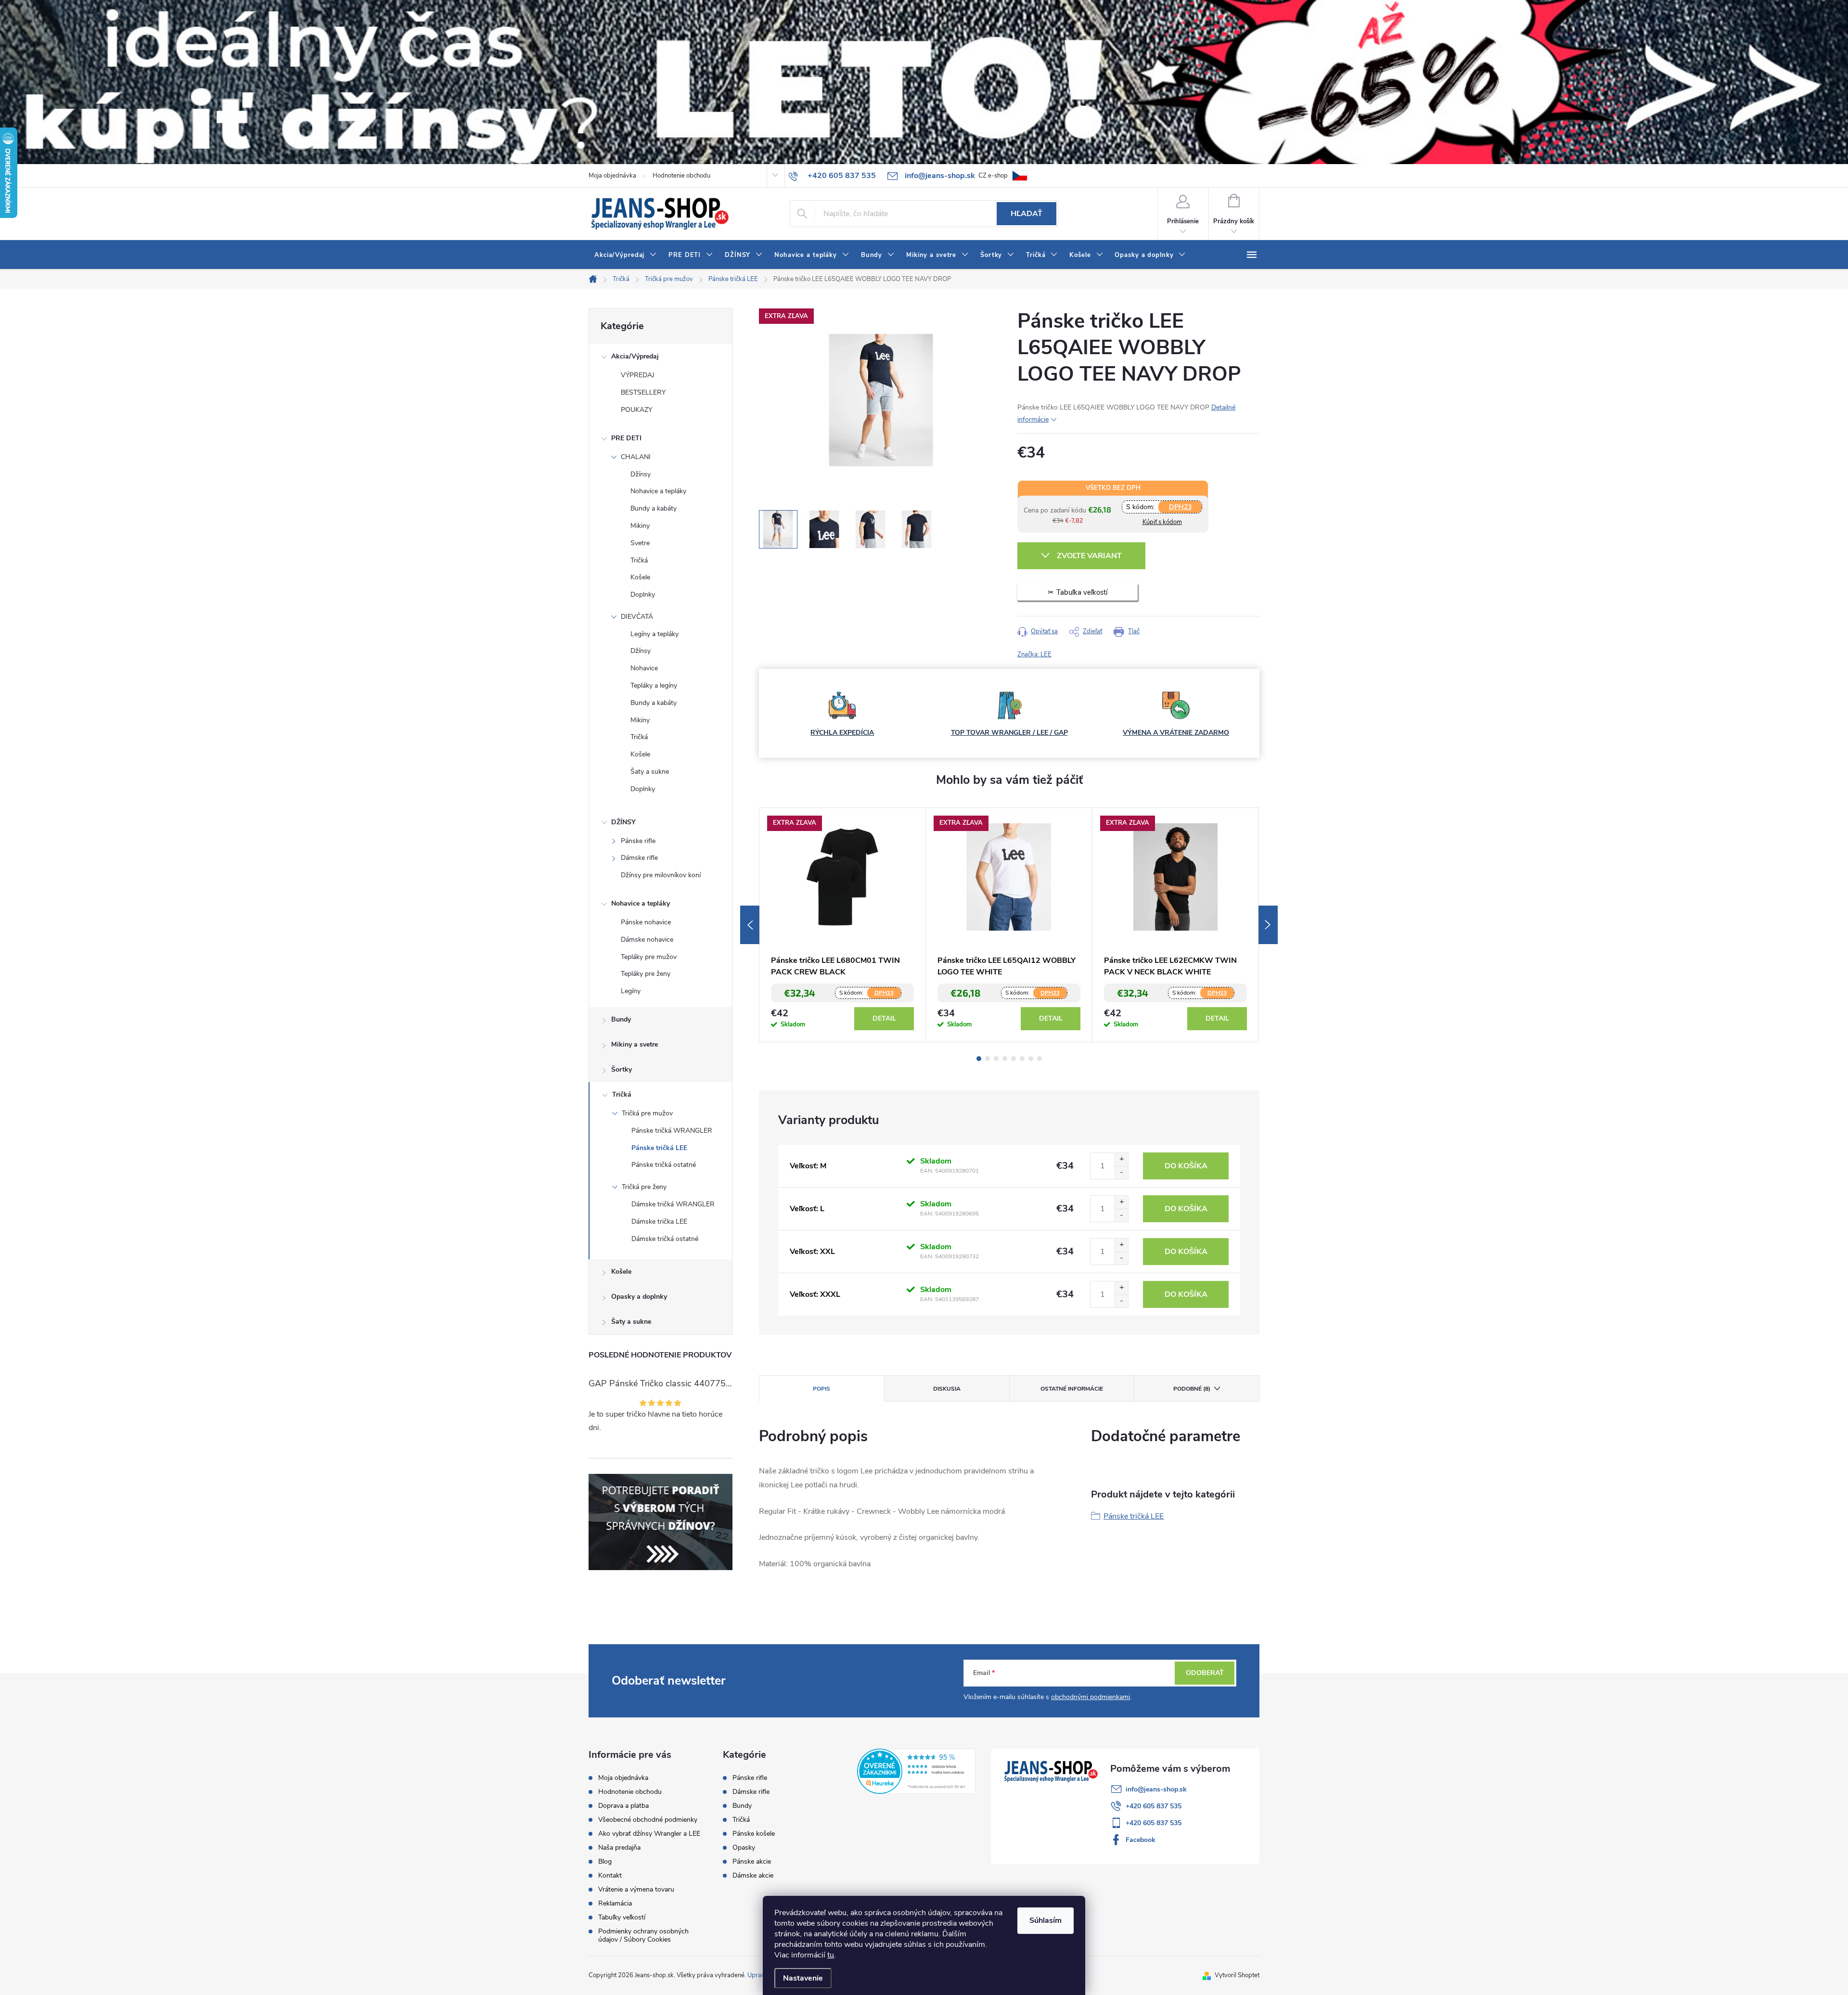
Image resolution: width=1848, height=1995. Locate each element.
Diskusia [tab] (947, 1389)
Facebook (1141, 1840)
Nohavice (644, 668)
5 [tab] (1014, 1059)
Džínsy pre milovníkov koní (661, 875)
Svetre (640, 543)
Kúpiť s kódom (1162, 522)
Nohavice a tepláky (658, 491)
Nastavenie (803, 1978)
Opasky (744, 1848)
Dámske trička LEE (659, 1221)
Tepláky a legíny (654, 685)
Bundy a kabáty (654, 508)
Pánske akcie (752, 1862)
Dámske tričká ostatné (665, 1239)
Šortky (622, 1069)
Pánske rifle (638, 841)
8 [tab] (1039, 1059)
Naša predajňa (619, 1848)
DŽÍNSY (623, 822)
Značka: (1034, 654)
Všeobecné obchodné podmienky (648, 1820)
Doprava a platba (623, 1806)
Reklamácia (615, 1903)
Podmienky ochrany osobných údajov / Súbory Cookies (643, 1935)
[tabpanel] (843, 925)
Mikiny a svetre (635, 1044)
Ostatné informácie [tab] (1072, 1389)
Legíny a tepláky (654, 634)
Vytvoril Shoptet (1237, 1975)
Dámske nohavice (647, 940)
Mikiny (640, 526)
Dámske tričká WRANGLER (673, 1204)
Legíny (631, 991)
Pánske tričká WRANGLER (672, 1131)
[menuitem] (626, 255)
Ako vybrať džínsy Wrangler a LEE (649, 1834)
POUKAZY (636, 410)
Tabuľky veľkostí (622, 1917)
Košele (640, 577)
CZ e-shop (993, 176)
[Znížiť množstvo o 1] (1121, 1172)
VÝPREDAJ (638, 375)
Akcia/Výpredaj (635, 356)
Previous (750, 925)
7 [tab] (1031, 1059)
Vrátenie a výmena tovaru (636, 1889)
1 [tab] (979, 1059)
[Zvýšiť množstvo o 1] (1121, 1159)
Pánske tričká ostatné (664, 1165)
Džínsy (641, 474)
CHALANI (636, 457)
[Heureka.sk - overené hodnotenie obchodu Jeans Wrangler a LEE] (917, 1771)
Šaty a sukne (650, 772)
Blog (605, 1861)
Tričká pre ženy (644, 1187)
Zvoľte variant (1089, 556)
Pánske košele (754, 1834)
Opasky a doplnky (639, 1297)
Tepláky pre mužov (649, 957)
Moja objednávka (612, 176)
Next (1268, 925)
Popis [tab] (821, 1389)
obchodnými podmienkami (1091, 1697)
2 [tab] (988, 1059)
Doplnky (643, 595)
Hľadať (1027, 214)
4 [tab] (1005, 1059)
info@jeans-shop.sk (1156, 1789)
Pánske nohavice (646, 922)
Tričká (639, 560)
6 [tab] (1022, 1059)
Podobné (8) (1192, 1389)
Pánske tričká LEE (659, 1148)
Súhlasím (1046, 1920)
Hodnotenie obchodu (681, 176)
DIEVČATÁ (637, 617)
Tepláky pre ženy (646, 974)
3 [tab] (996, 1059)
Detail (884, 1018)
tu (831, 1955)
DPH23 (1180, 507)
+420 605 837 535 (1154, 1806)
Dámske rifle (639, 858)
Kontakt (610, 1875)
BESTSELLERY (643, 392)
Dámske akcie (753, 1876)
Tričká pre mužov (647, 1113)
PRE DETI (626, 438)
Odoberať (1205, 1673)
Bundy (621, 1019)
